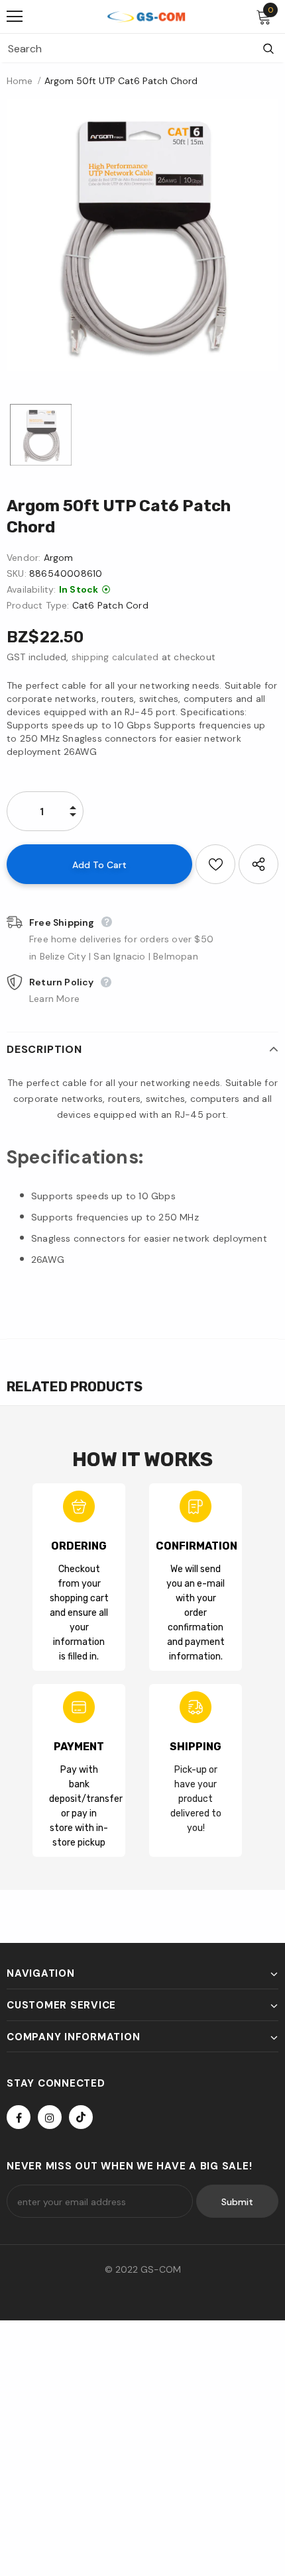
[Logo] (146, 16)
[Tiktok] (81, 2117)
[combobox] (126, 48)
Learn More (54, 999)
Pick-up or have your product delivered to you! (196, 1799)
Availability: (31, 589)
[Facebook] (19, 2117)
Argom (59, 558)
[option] (142, 235)
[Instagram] (50, 2117)
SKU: (17, 573)
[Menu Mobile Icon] (15, 17)
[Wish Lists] (215, 864)
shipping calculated (115, 657)
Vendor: (24, 558)
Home (20, 81)
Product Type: (38, 605)
